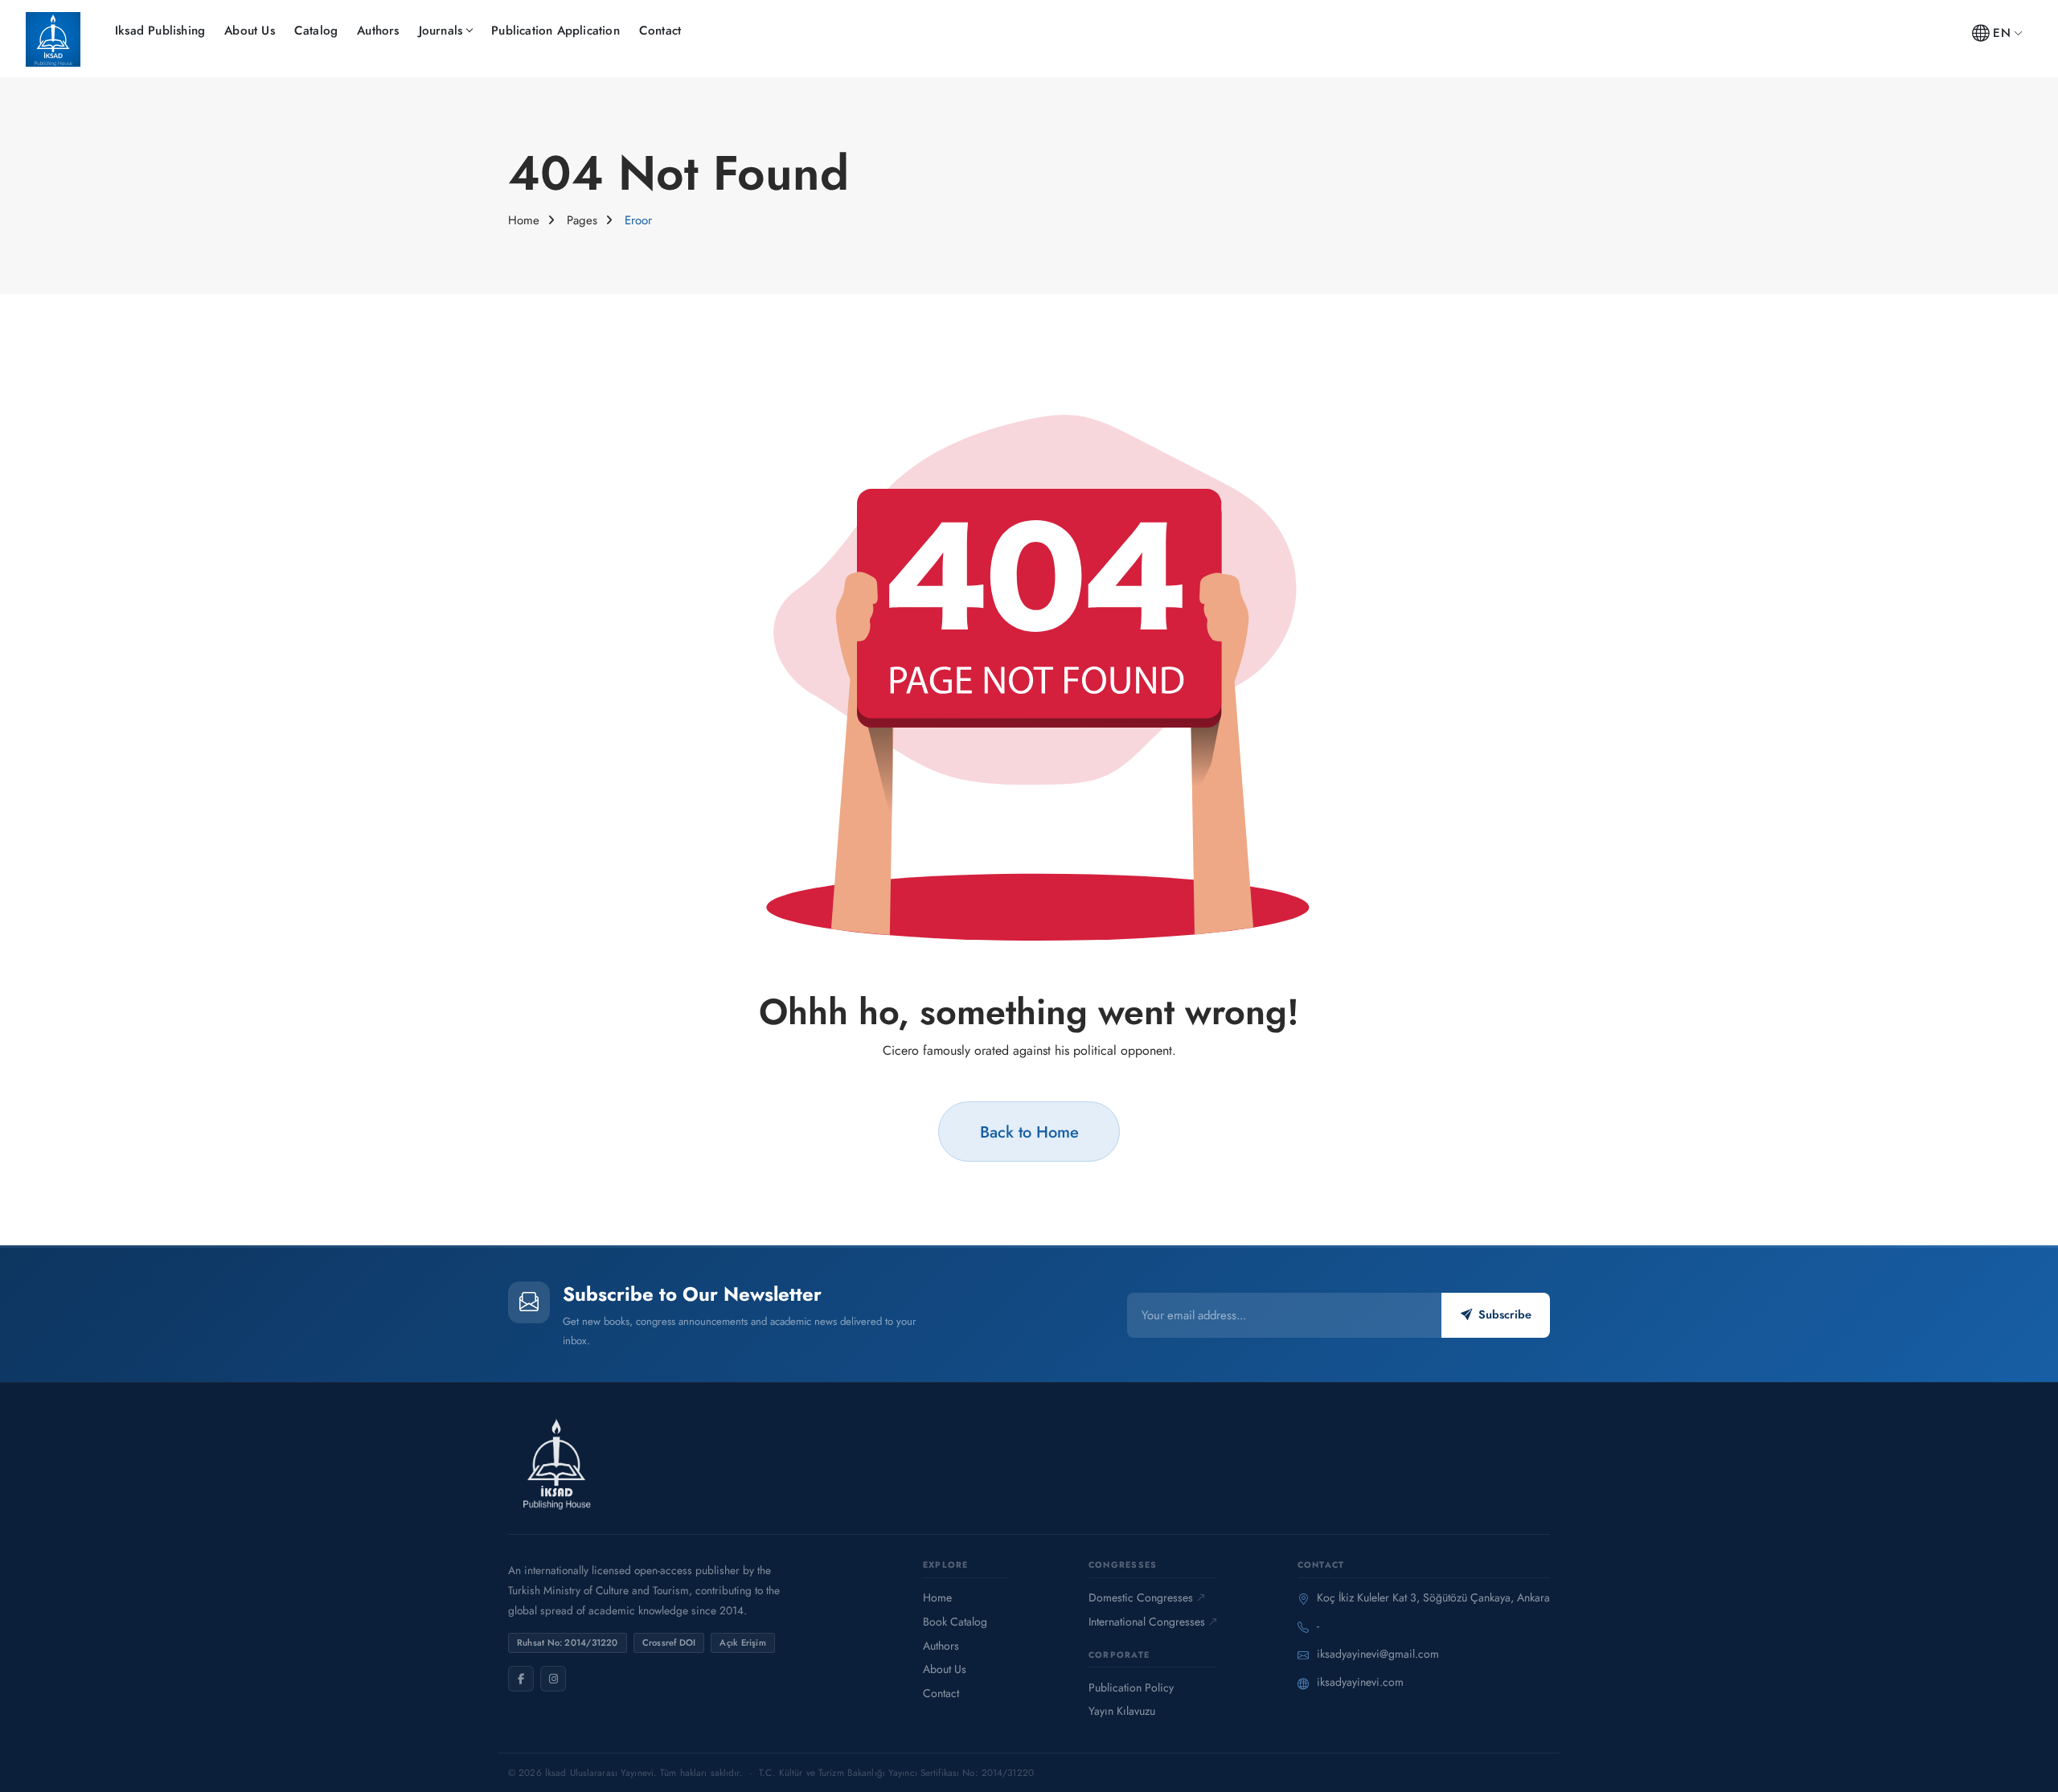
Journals (441, 31)
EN (2001, 33)
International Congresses (1147, 1622)
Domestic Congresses (1141, 1597)
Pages (582, 220)
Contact (660, 31)
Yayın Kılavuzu (1122, 1711)
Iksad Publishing (160, 31)
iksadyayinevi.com (1360, 1682)
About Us (250, 31)
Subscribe (1505, 1314)
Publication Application (555, 31)
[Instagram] (553, 1679)
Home (524, 220)
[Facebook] (521, 1679)
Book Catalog (955, 1622)
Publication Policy (1131, 1687)
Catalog (316, 31)
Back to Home (1029, 1132)
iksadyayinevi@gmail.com (1378, 1654)
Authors (378, 31)
